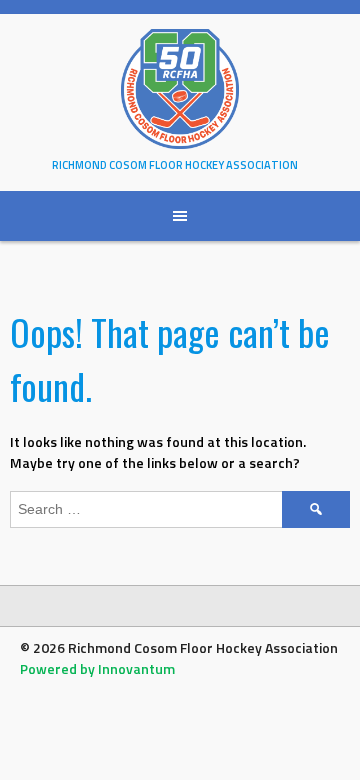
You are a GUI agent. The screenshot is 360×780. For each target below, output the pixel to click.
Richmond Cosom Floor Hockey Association (175, 165)
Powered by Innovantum (97, 668)
